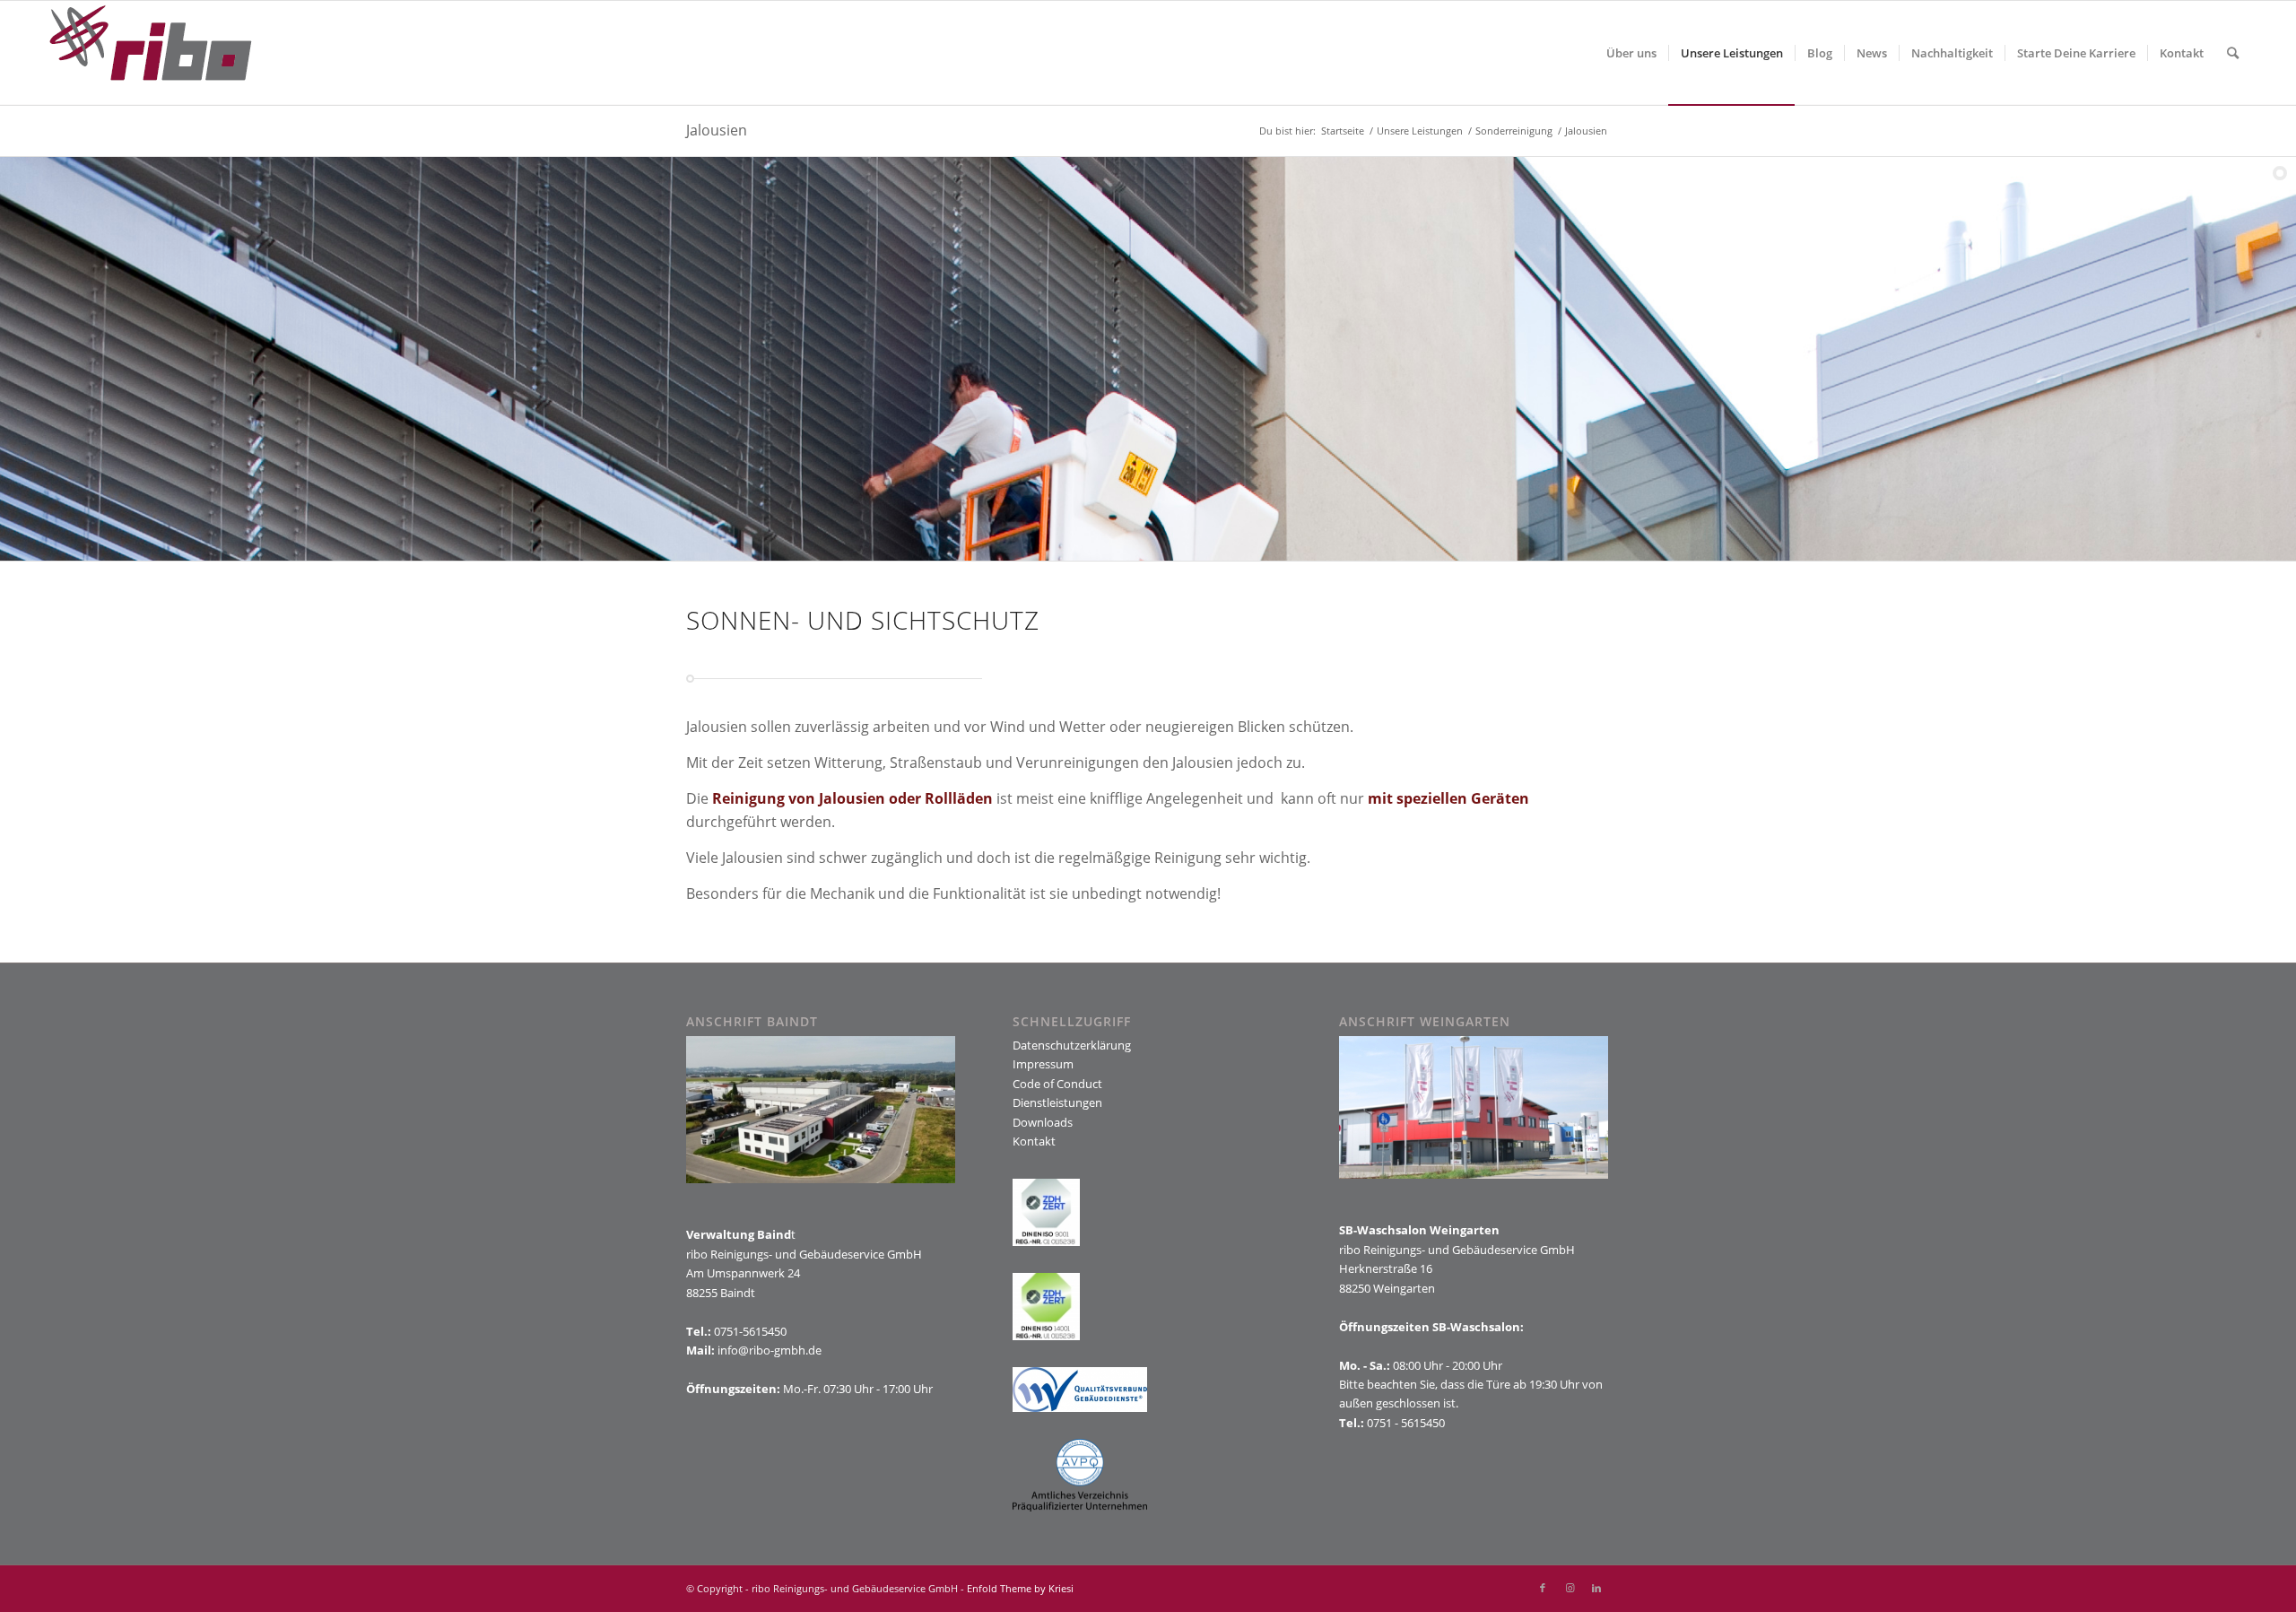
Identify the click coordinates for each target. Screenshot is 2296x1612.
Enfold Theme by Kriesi (1020, 1588)
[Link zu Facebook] (1543, 1588)
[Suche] (2233, 53)
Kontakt (1034, 1141)
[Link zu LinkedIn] (1596, 1588)
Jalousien (717, 130)
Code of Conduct (1057, 1084)
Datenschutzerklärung (1072, 1045)
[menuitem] (1631, 53)
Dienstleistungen (1057, 1102)
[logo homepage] (151, 53)
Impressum (1043, 1064)
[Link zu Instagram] (1570, 1588)
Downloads (1043, 1122)
